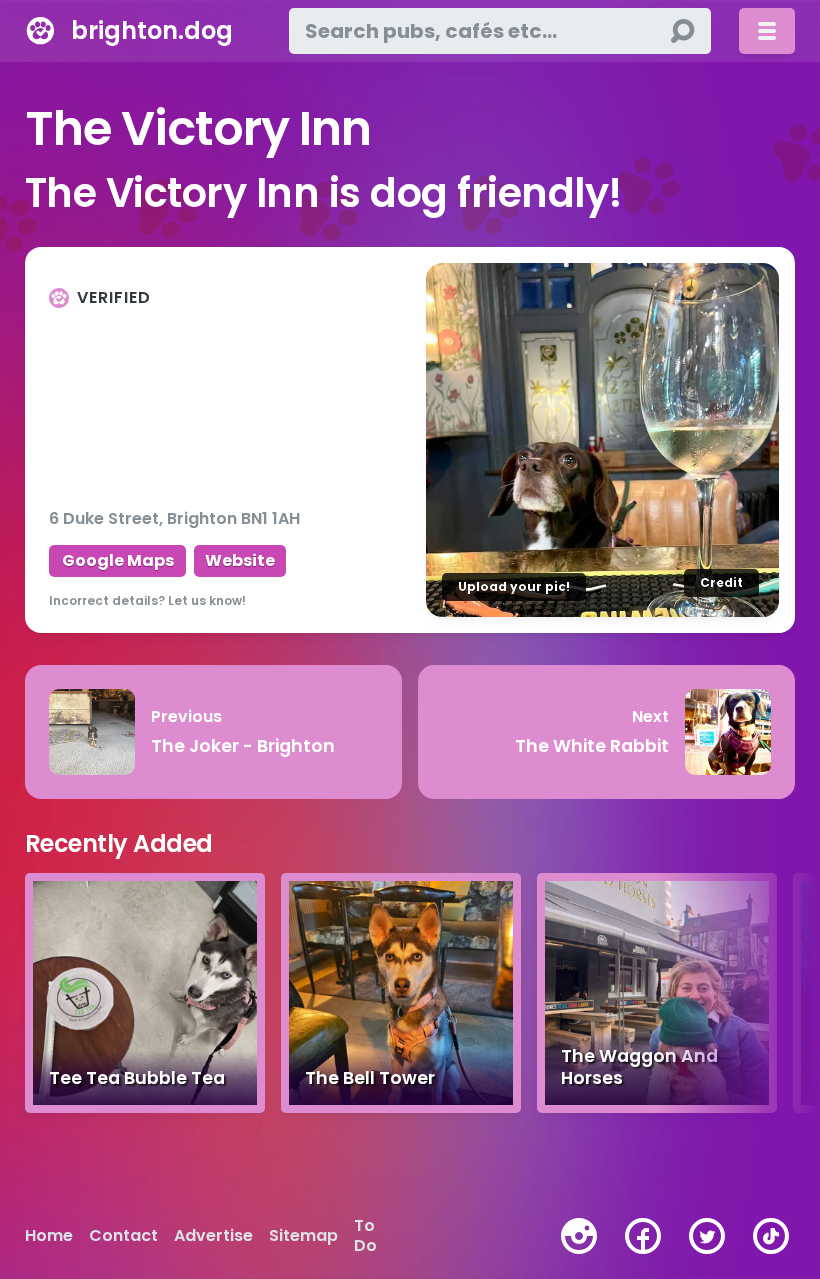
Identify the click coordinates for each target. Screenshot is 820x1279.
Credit (721, 582)
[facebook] (643, 1236)
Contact (123, 1236)
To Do (365, 1236)
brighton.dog (152, 30)
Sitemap (303, 1236)
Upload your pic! (514, 586)
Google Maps (118, 560)
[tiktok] (771, 1236)
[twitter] (707, 1236)
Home (49, 1236)
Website (240, 560)
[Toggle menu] (767, 31)
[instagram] (579, 1236)
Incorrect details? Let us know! (147, 600)
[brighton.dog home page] (40, 31)
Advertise (213, 1236)
